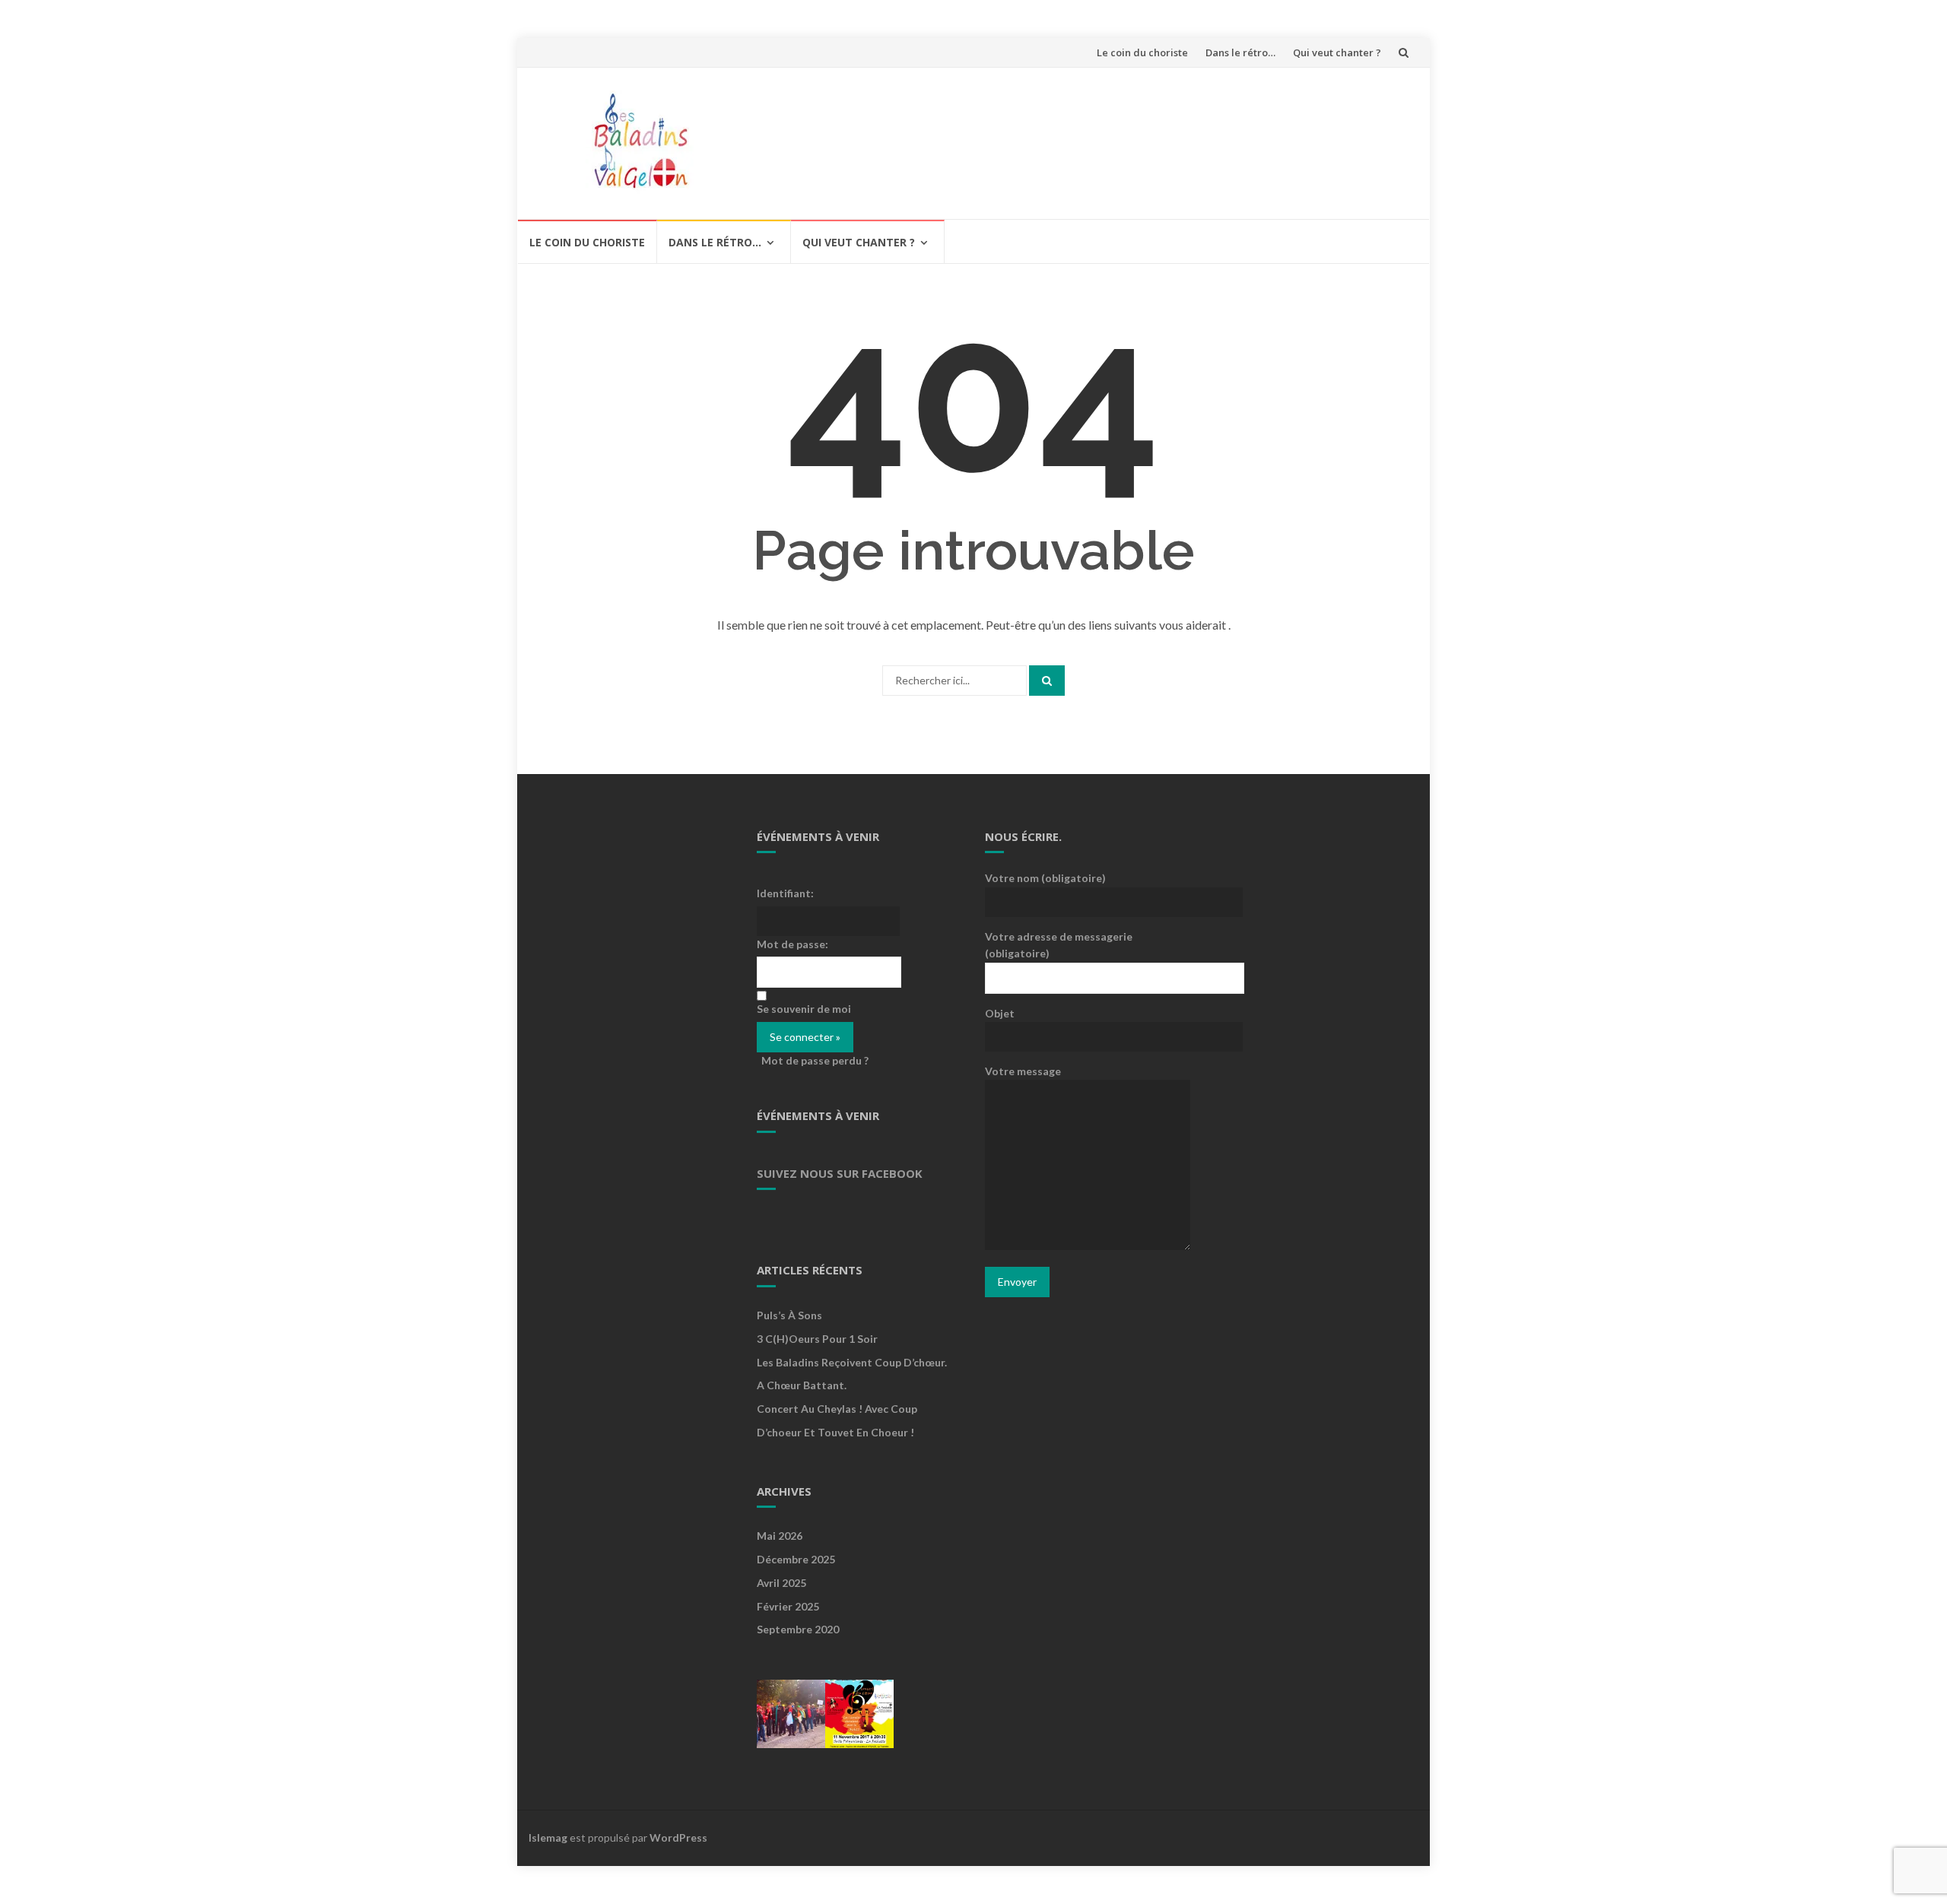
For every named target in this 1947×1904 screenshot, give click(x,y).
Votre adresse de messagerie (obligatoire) (1059, 945)
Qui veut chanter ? (1337, 52)
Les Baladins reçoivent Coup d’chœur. (852, 1362)
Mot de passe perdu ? (815, 1060)
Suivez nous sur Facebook (840, 1173)
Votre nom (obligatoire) (1045, 878)
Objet (1000, 1013)
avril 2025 (781, 1583)
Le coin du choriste (1142, 52)
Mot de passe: (792, 944)
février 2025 (788, 1606)
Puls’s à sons (789, 1315)
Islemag (548, 1837)
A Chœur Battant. (802, 1385)
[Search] (1047, 681)
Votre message (1023, 1071)
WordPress (678, 1837)
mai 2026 (780, 1536)
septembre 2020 (798, 1629)
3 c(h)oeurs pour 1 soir (817, 1339)
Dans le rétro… (1240, 52)
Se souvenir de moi (804, 1009)
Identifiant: (785, 893)
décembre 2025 (796, 1559)
